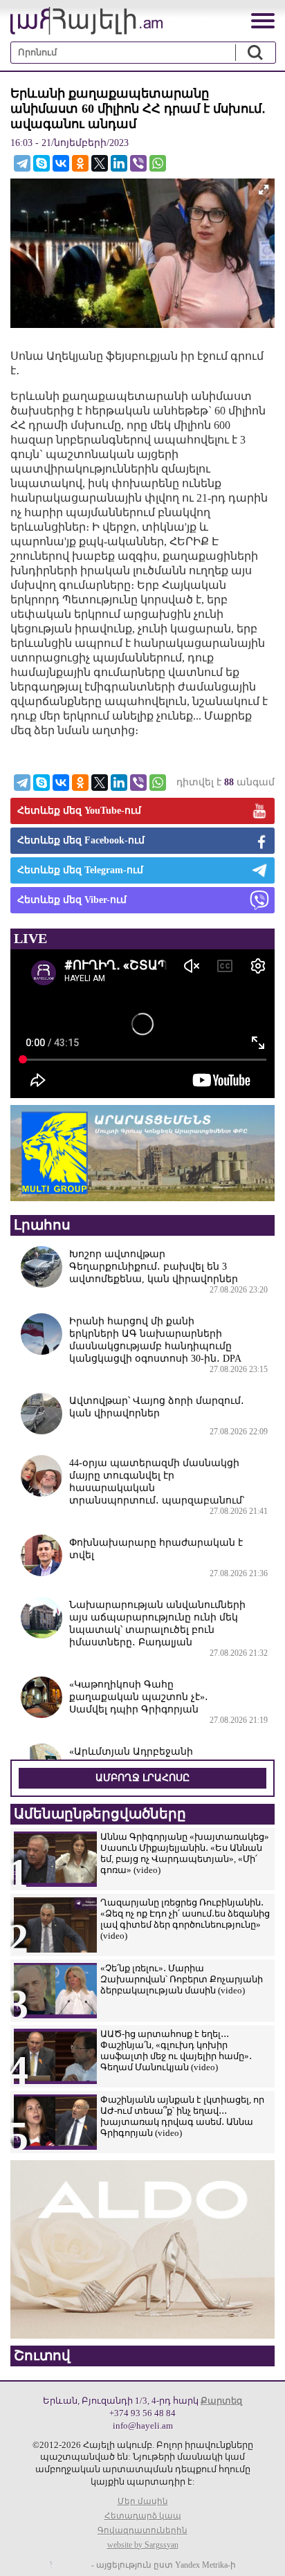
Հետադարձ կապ (143, 2516)
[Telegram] (22, 163)
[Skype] (42, 163)
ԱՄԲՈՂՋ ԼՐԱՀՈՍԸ (142, 1778)
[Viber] (138, 163)
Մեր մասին (143, 2501)
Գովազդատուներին (142, 2530)
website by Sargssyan (143, 2545)
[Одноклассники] (80, 163)
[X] (100, 163)
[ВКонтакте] (61, 163)
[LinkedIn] (119, 163)
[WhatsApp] (158, 163)
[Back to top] (261, 2552)
